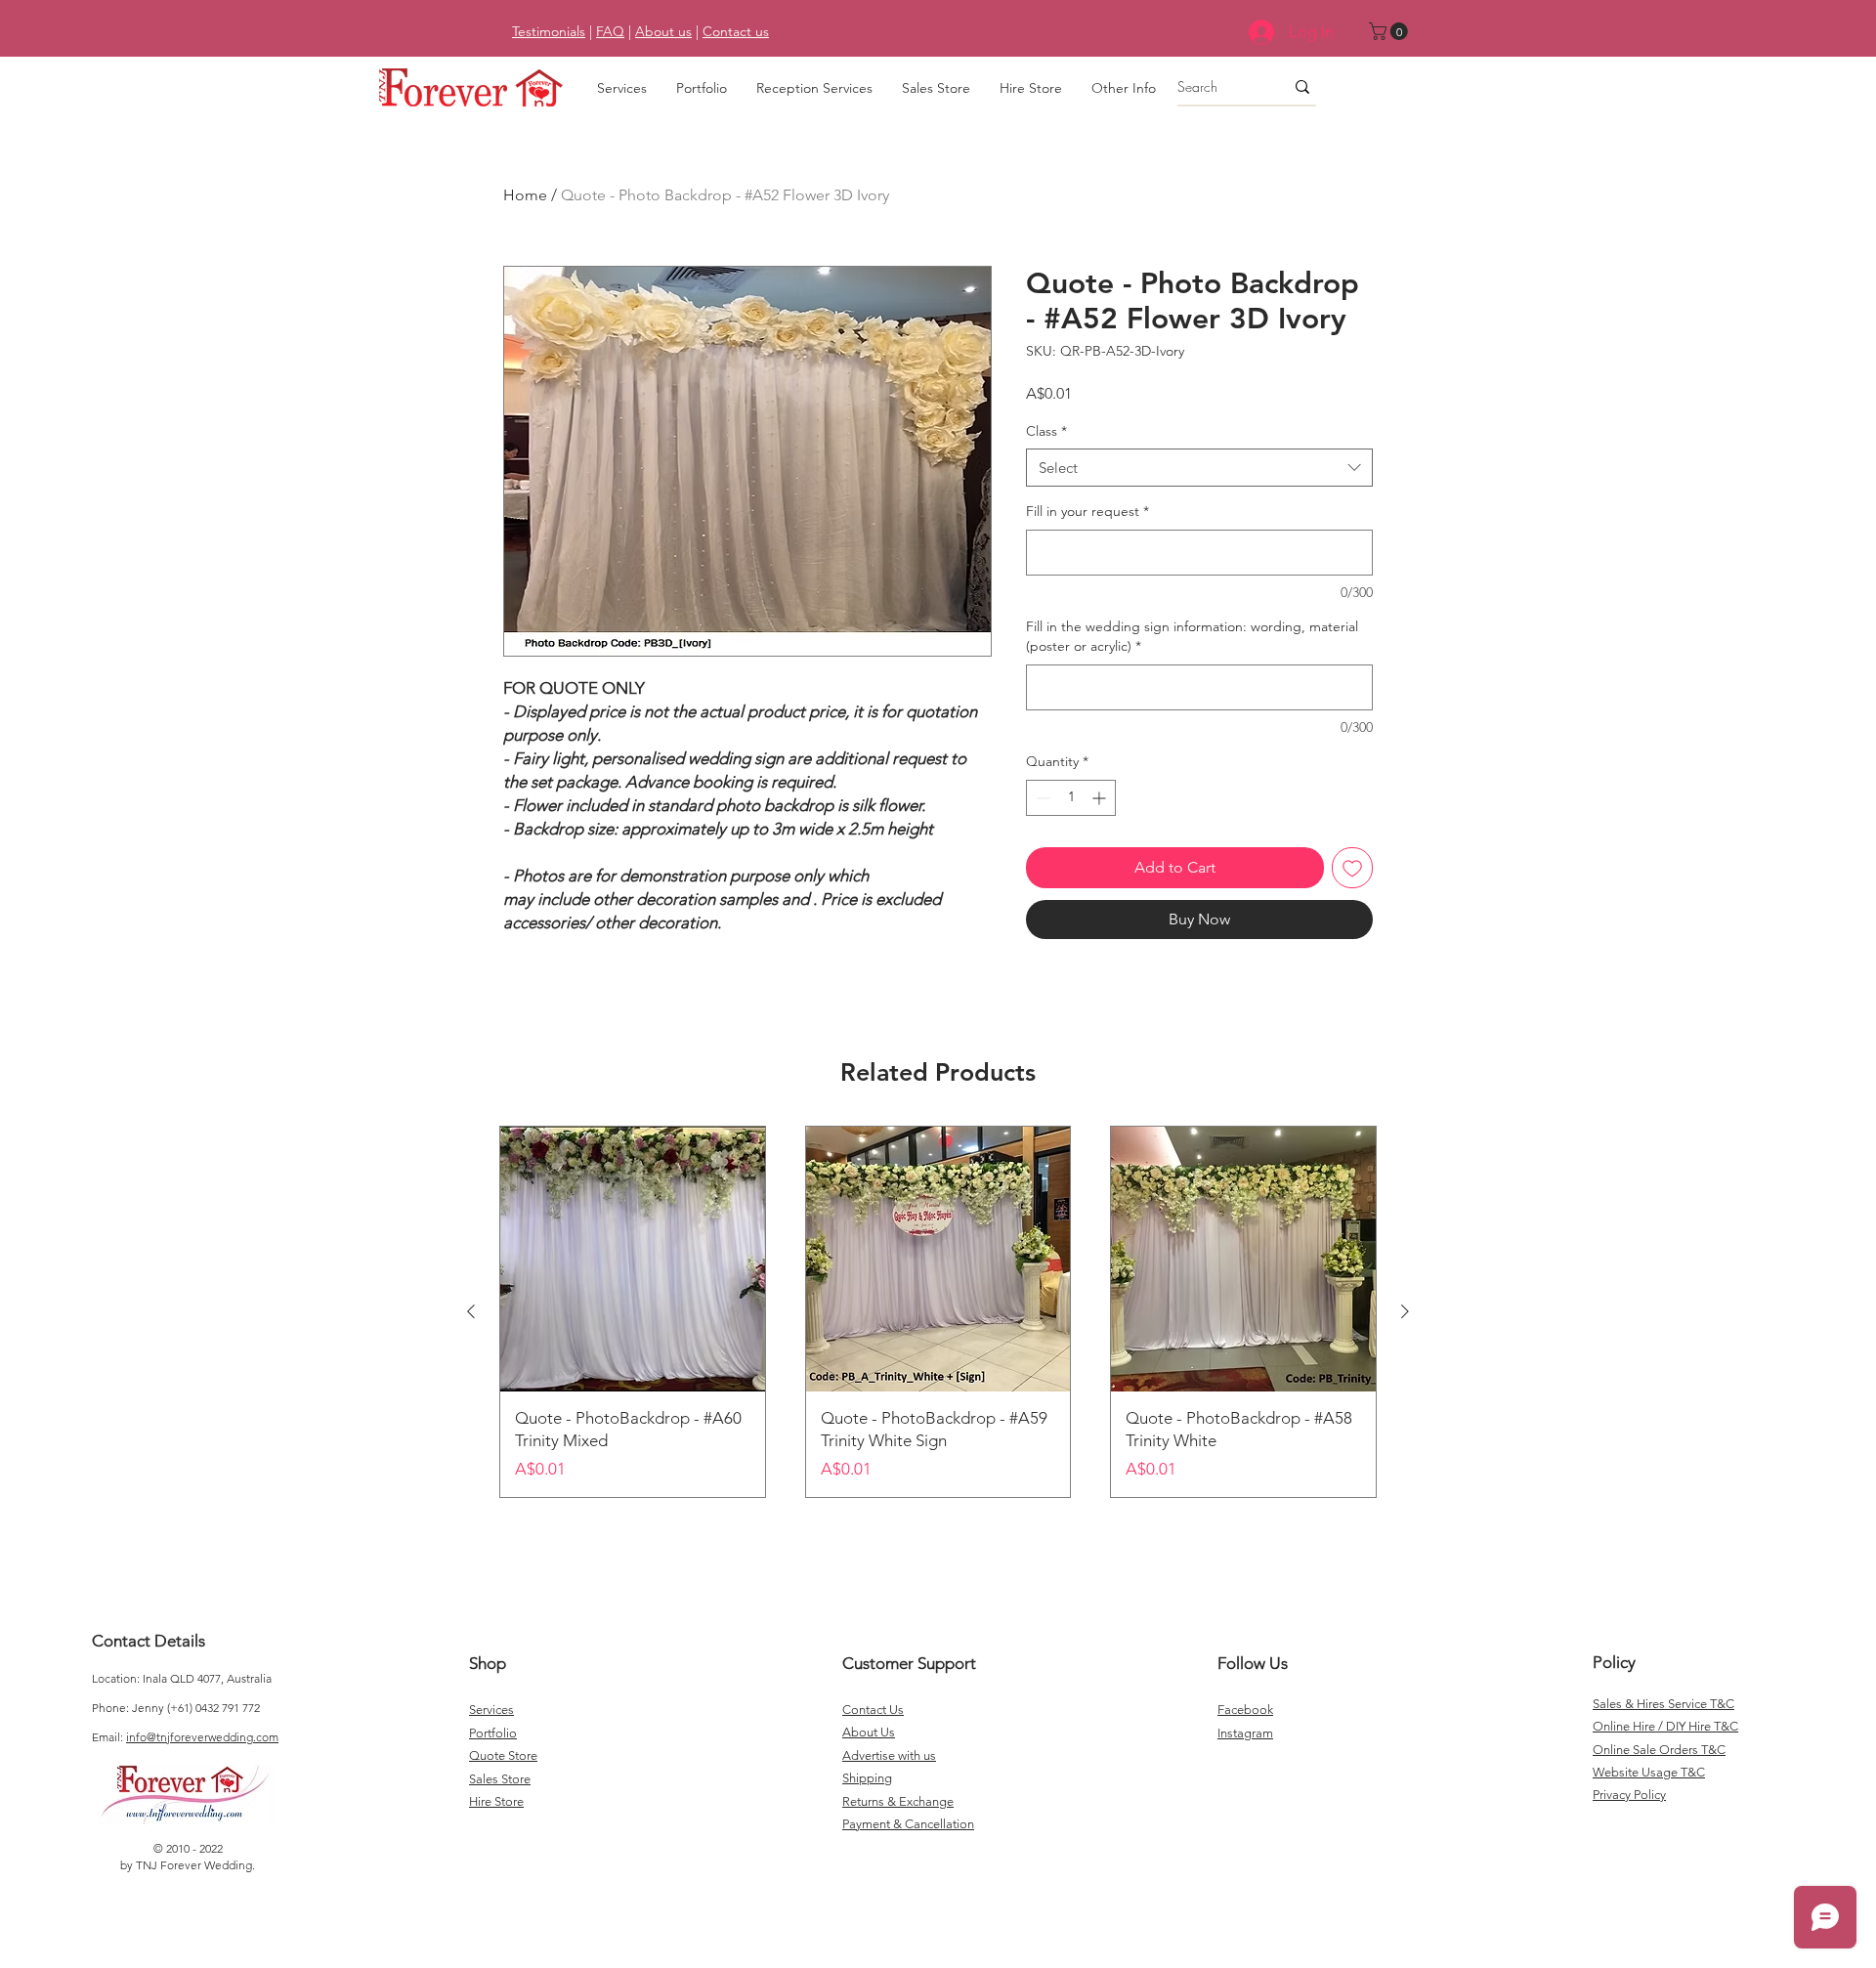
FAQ (610, 31)
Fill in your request (1087, 511)
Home (525, 195)
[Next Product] (1405, 1311)
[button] (1390, 31)
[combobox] (1199, 468)
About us (663, 31)
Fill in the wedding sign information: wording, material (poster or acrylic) (1192, 636)
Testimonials (549, 31)
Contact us (736, 31)
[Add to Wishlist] (1352, 868)
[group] (938, 1312)
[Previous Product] (471, 1311)
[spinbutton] (1071, 798)
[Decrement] (1041, 798)
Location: (117, 1678)
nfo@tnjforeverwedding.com (204, 1737)
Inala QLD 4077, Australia (207, 1678)
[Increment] (1101, 798)
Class (1046, 431)
